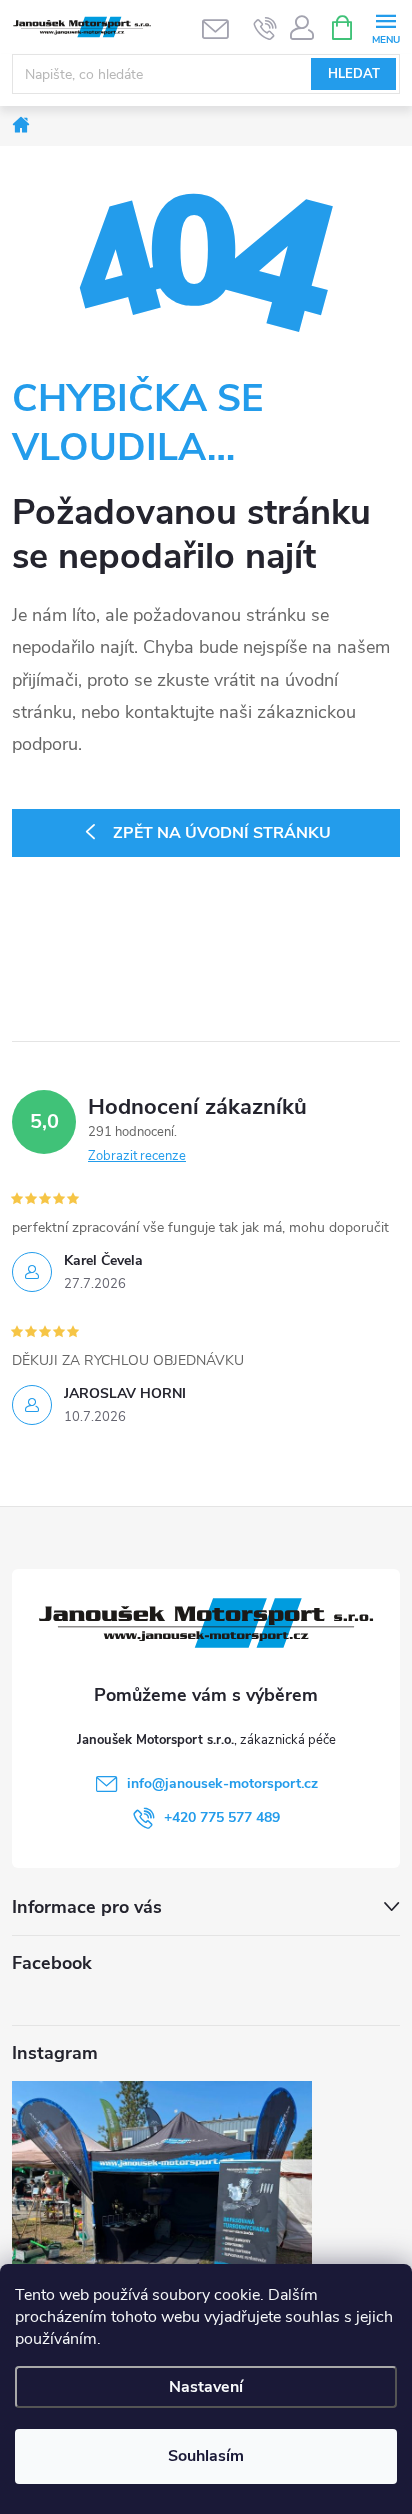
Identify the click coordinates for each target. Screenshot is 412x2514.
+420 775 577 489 (222, 1817)
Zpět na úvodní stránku (222, 833)
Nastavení (206, 2387)
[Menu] (385, 26)
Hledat (354, 74)
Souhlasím (206, 2456)
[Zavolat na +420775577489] (265, 28)
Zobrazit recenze (137, 1156)
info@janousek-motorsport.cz (222, 1783)
